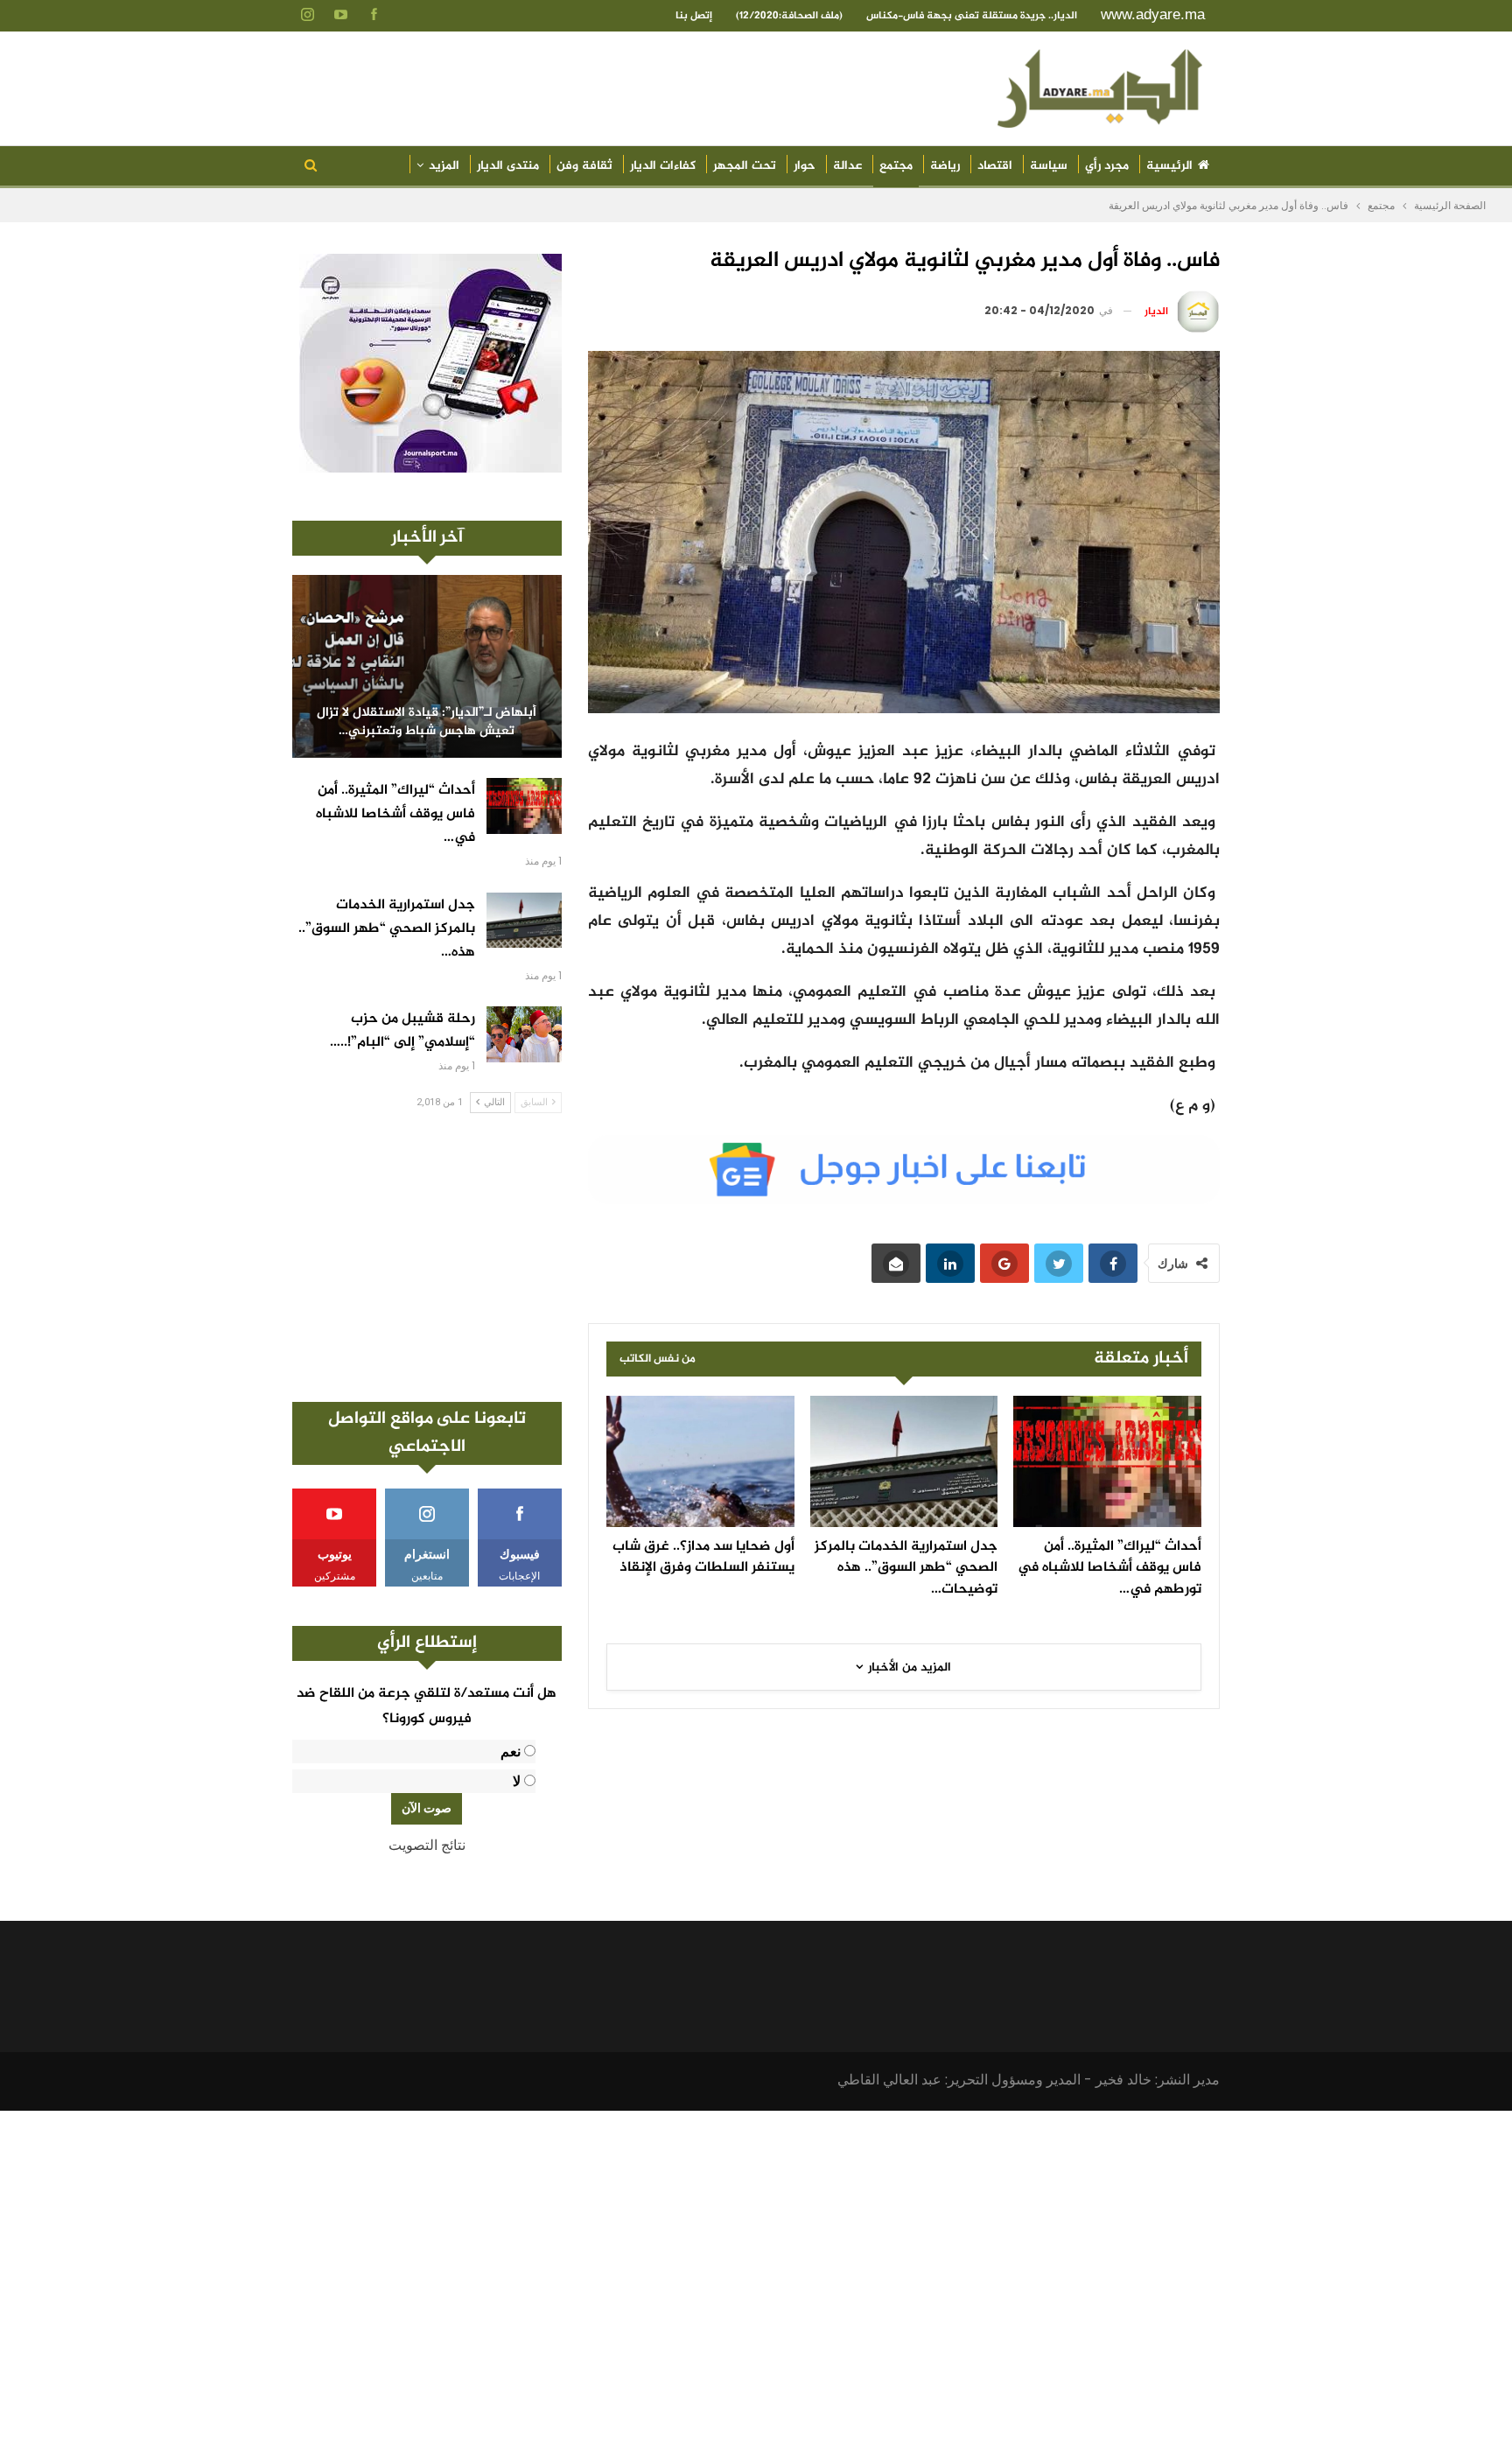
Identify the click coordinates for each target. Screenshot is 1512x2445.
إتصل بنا (694, 16)
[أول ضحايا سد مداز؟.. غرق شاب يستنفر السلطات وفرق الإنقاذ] (700, 1461)
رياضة (945, 166)
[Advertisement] (427, 1258)
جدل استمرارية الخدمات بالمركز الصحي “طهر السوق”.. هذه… (387, 929)
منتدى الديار (508, 166)
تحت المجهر (745, 166)
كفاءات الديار (663, 166)
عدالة (847, 166)
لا (517, 1781)
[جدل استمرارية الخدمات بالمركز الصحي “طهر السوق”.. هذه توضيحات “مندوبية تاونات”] (904, 1461)
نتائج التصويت (427, 1845)
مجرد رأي (1107, 166)
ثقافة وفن (584, 166)
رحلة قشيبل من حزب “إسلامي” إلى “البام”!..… (402, 1031)
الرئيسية (1169, 166)
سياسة (1049, 166)
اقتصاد (995, 166)
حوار (805, 166)
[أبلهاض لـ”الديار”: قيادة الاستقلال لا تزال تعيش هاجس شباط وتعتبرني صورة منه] (427, 666)
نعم (511, 1751)
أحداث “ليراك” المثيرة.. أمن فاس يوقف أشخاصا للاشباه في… (395, 814)
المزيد (444, 166)
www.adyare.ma (1153, 14)
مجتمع (896, 166)
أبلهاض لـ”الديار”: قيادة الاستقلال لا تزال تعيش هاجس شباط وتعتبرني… (427, 722)
